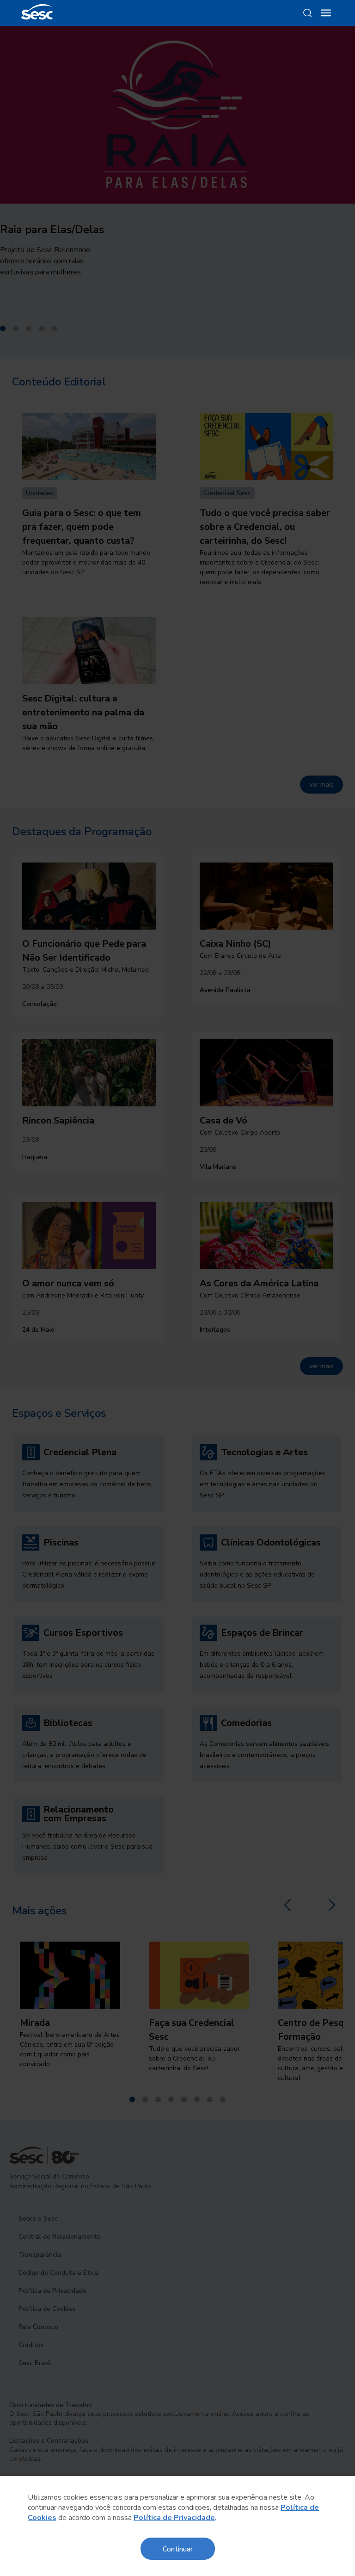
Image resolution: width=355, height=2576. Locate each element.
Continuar (178, 2548)
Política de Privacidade (174, 2518)
